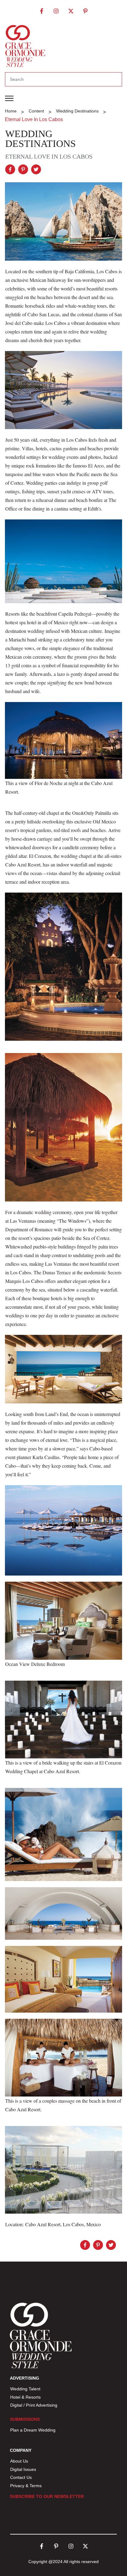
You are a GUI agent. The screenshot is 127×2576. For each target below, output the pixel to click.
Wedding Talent (25, 2389)
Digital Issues (23, 2469)
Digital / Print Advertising (34, 2405)
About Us (19, 2461)
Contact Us (21, 2477)
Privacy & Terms (26, 2486)
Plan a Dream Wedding (33, 2430)
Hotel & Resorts (25, 2397)
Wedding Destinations (41, 139)
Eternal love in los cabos (49, 156)
